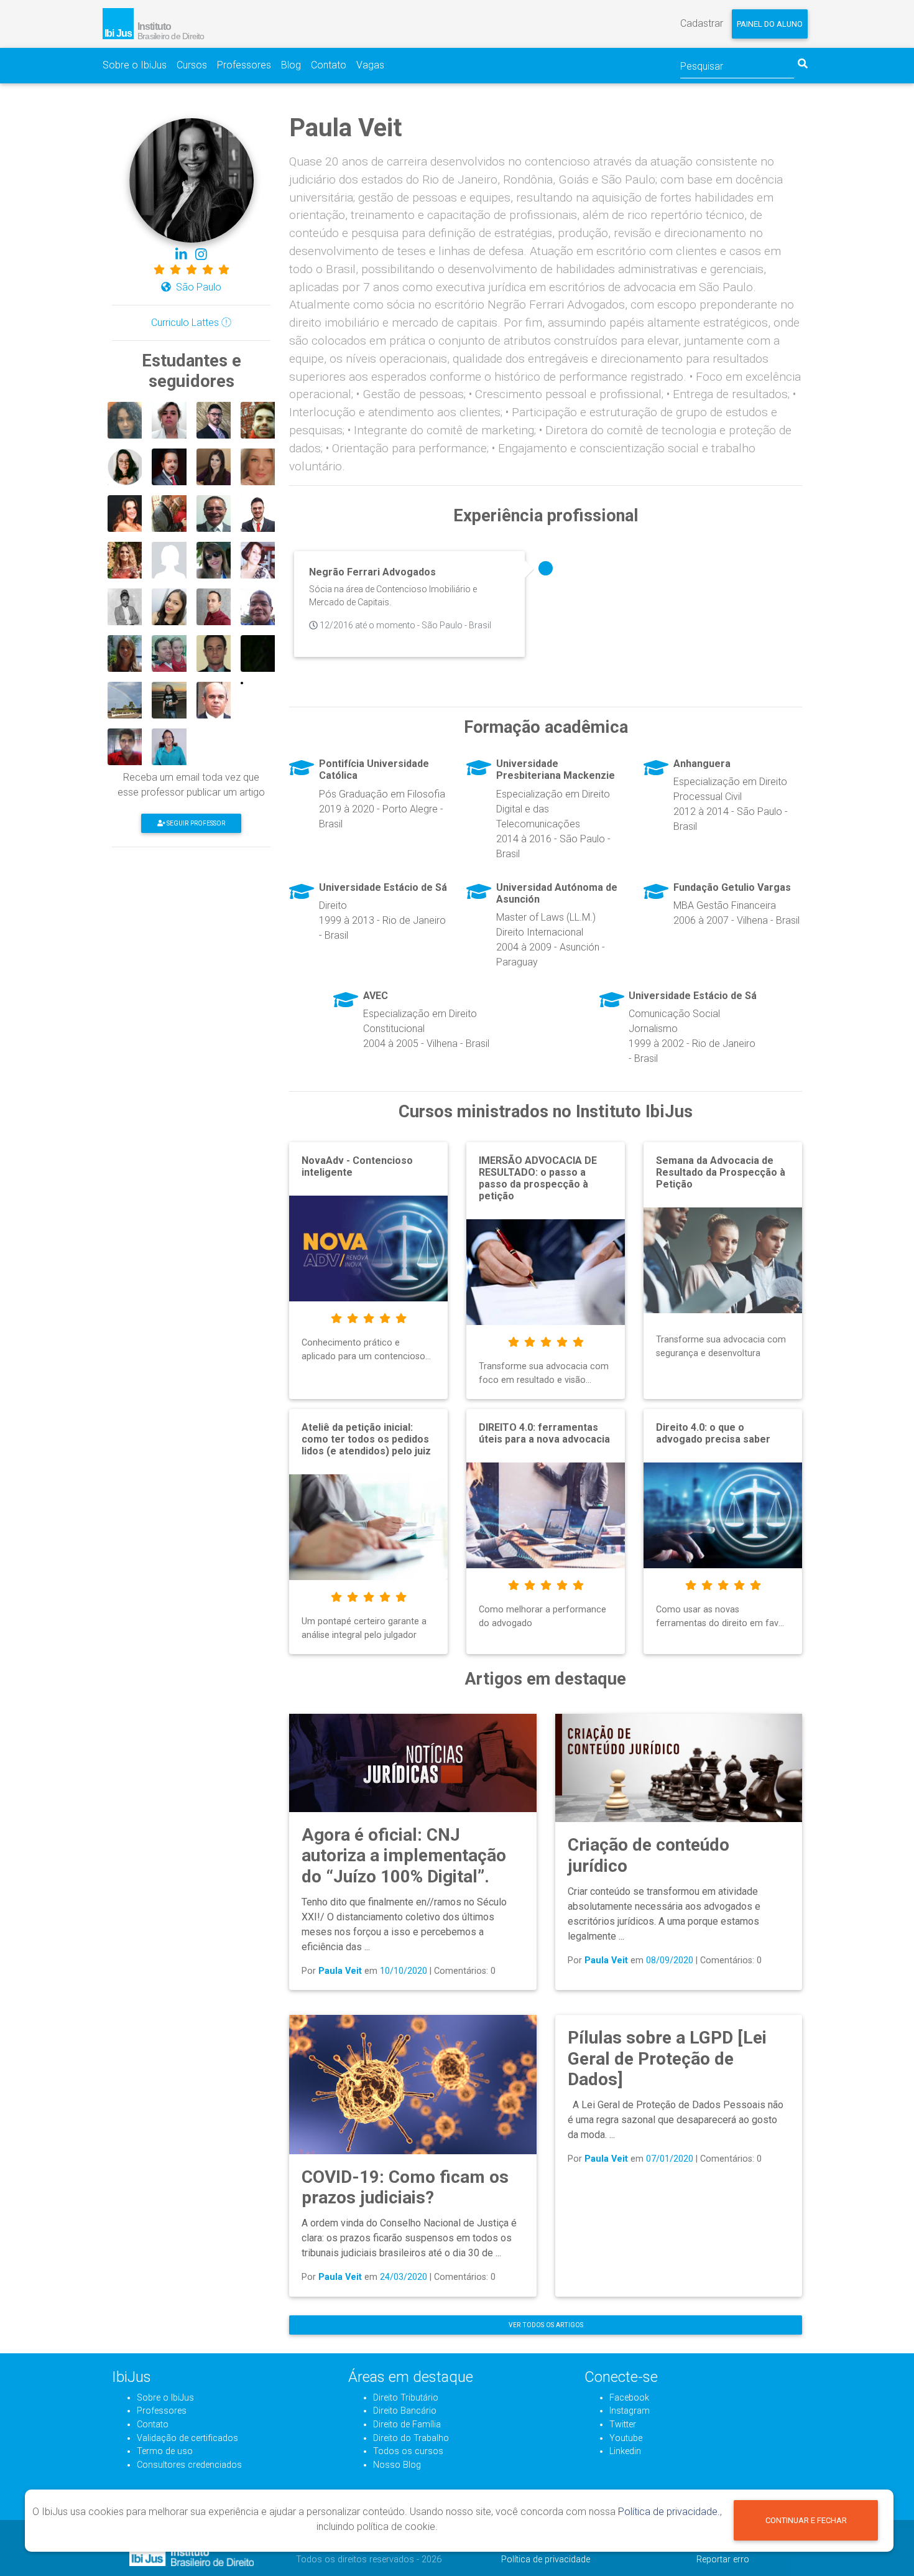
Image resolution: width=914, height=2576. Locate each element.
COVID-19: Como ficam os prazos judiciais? (405, 2188)
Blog (291, 65)
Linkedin (625, 2451)
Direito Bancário (405, 2411)
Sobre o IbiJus (135, 65)
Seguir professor (195, 823)
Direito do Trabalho (411, 2438)
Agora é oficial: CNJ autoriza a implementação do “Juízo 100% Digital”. (404, 1856)
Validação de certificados (187, 2438)
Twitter (623, 2425)
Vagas (370, 65)
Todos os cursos (408, 2451)
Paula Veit (340, 1971)
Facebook (629, 2398)
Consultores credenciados (189, 2465)
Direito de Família (407, 2425)
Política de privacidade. (669, 2512)
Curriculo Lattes (186, 323)
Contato (329, 65)
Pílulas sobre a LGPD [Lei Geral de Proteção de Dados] (667, 2058)
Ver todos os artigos (546, 2325)
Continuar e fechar (806, 2520)
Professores (244, 65)
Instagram (630, 2411)
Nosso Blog (397, 2465)
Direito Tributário (406, 2398)
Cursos (192, 65)
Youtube (626, 2438)
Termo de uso (165, 2451)
